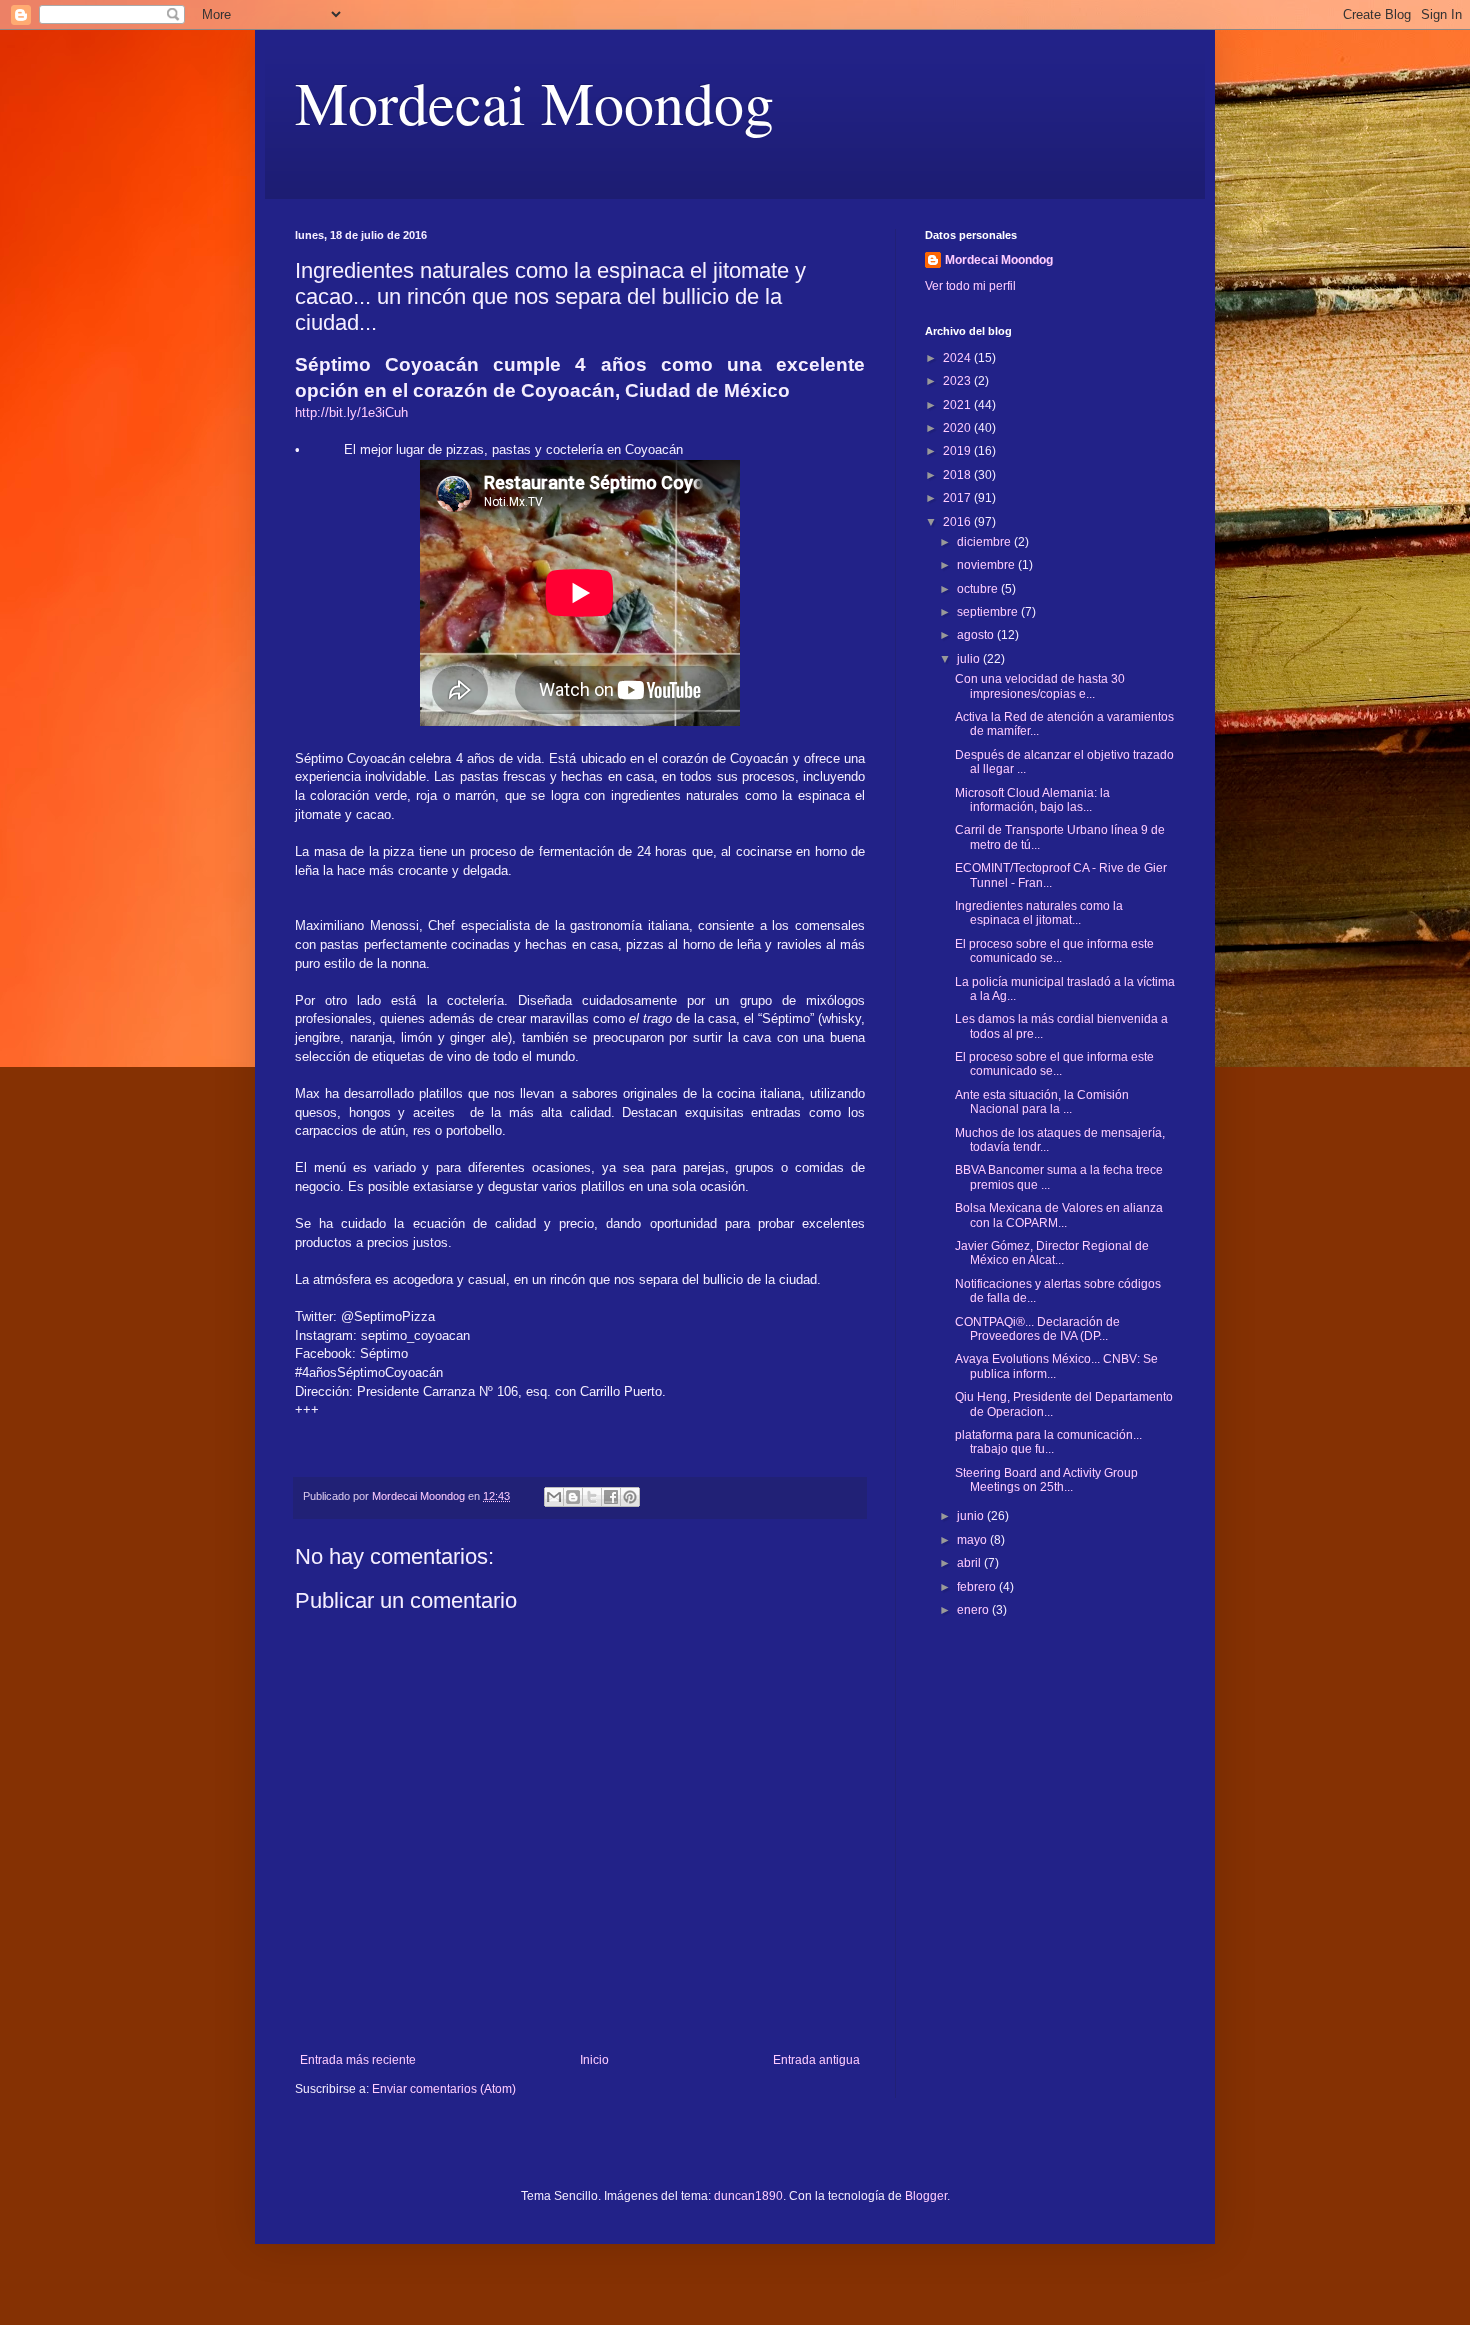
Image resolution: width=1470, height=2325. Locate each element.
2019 (958, 451)
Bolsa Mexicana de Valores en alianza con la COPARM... (1059, 1215)
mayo (973, 1540)
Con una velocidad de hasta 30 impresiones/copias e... (1040, 686)
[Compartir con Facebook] (611, 1497)
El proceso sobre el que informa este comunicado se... (1054, 951)
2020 (958, 428)
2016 (958, 522)
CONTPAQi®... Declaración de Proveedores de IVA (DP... (1037, 1329)
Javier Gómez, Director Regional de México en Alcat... (1052, 1253)
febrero (978, 1587)
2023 (958, 381)
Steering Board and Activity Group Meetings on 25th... (1046, 1480)
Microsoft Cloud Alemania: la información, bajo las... (1032, 800)
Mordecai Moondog (534, 102)
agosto (977, 635)
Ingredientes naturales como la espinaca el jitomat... (1039, 913)
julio (970, 659)
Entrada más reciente (358, 2060)
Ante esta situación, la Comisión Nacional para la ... (1042, 1102)
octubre (979, 589)
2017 (958, 498)
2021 (958, 405)
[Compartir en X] (592, 1497)
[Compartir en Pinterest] (630, 1497)
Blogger (926, 2196)
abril (970, 1563)
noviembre (987, 565)
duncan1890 (748, 2196)
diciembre (985, 542)
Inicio (594, 2060)
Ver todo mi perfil (970, 286)
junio (972, 1516)
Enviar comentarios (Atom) (444, 2089)
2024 (958, 358)
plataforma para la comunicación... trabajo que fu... (1048, 1442)
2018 (958, 475)
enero (974, 1610)
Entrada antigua (816, 2060)
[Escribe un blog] (573, 1497)
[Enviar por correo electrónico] (554, 1497)
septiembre (989, 612)
